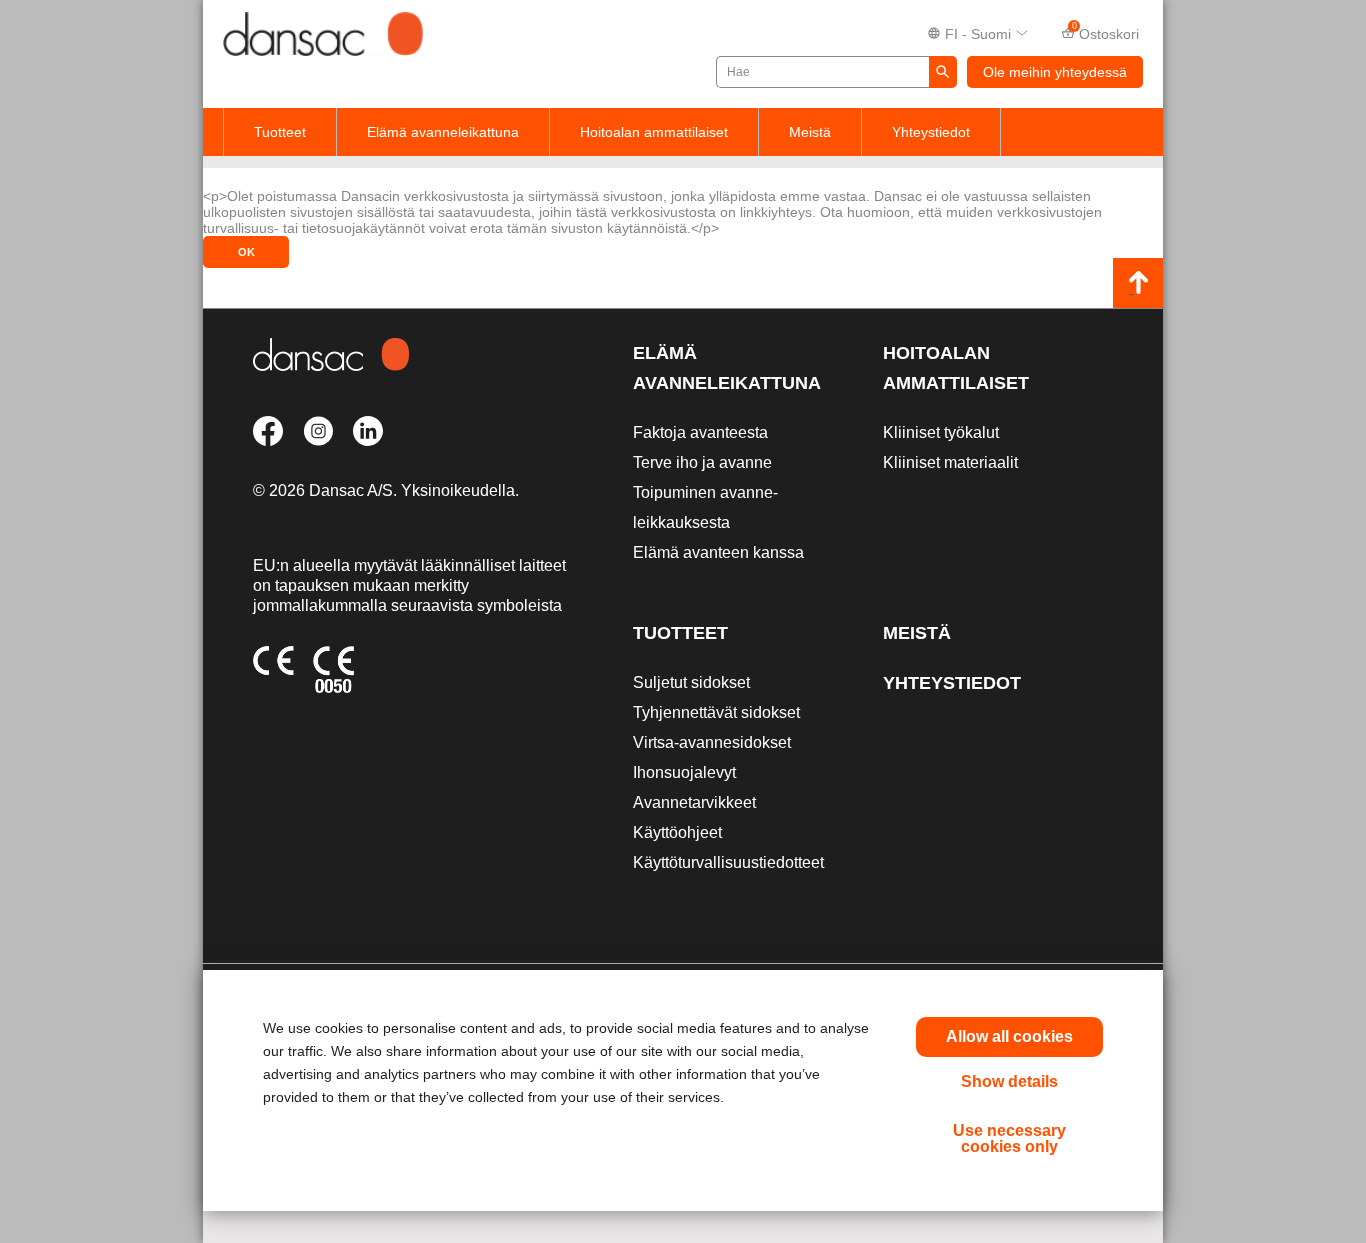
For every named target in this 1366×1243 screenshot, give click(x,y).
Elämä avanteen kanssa (718, 552)
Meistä (810, 132)
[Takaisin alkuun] (1138, 283)
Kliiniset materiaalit (950, 462)
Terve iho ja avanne (702, 462)
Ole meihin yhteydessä (1055, 72)
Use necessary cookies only (1009, 1138)
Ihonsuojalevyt (684, 772)
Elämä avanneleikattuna (443, 132)
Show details (1009, 1081)
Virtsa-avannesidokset (712, 742)
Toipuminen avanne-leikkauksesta (705, 507)
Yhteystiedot (931, 132)
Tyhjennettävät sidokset (716, 712)
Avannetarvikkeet (694, 802)
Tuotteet (280, 132)
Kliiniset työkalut (941, 432)
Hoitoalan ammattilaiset (654, 132)
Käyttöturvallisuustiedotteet (728, 862)
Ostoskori (1106, 32)
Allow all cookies (1009, 1036)
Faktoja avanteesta (700, 432)
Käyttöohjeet (677, 832)
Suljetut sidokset (691, 682)
